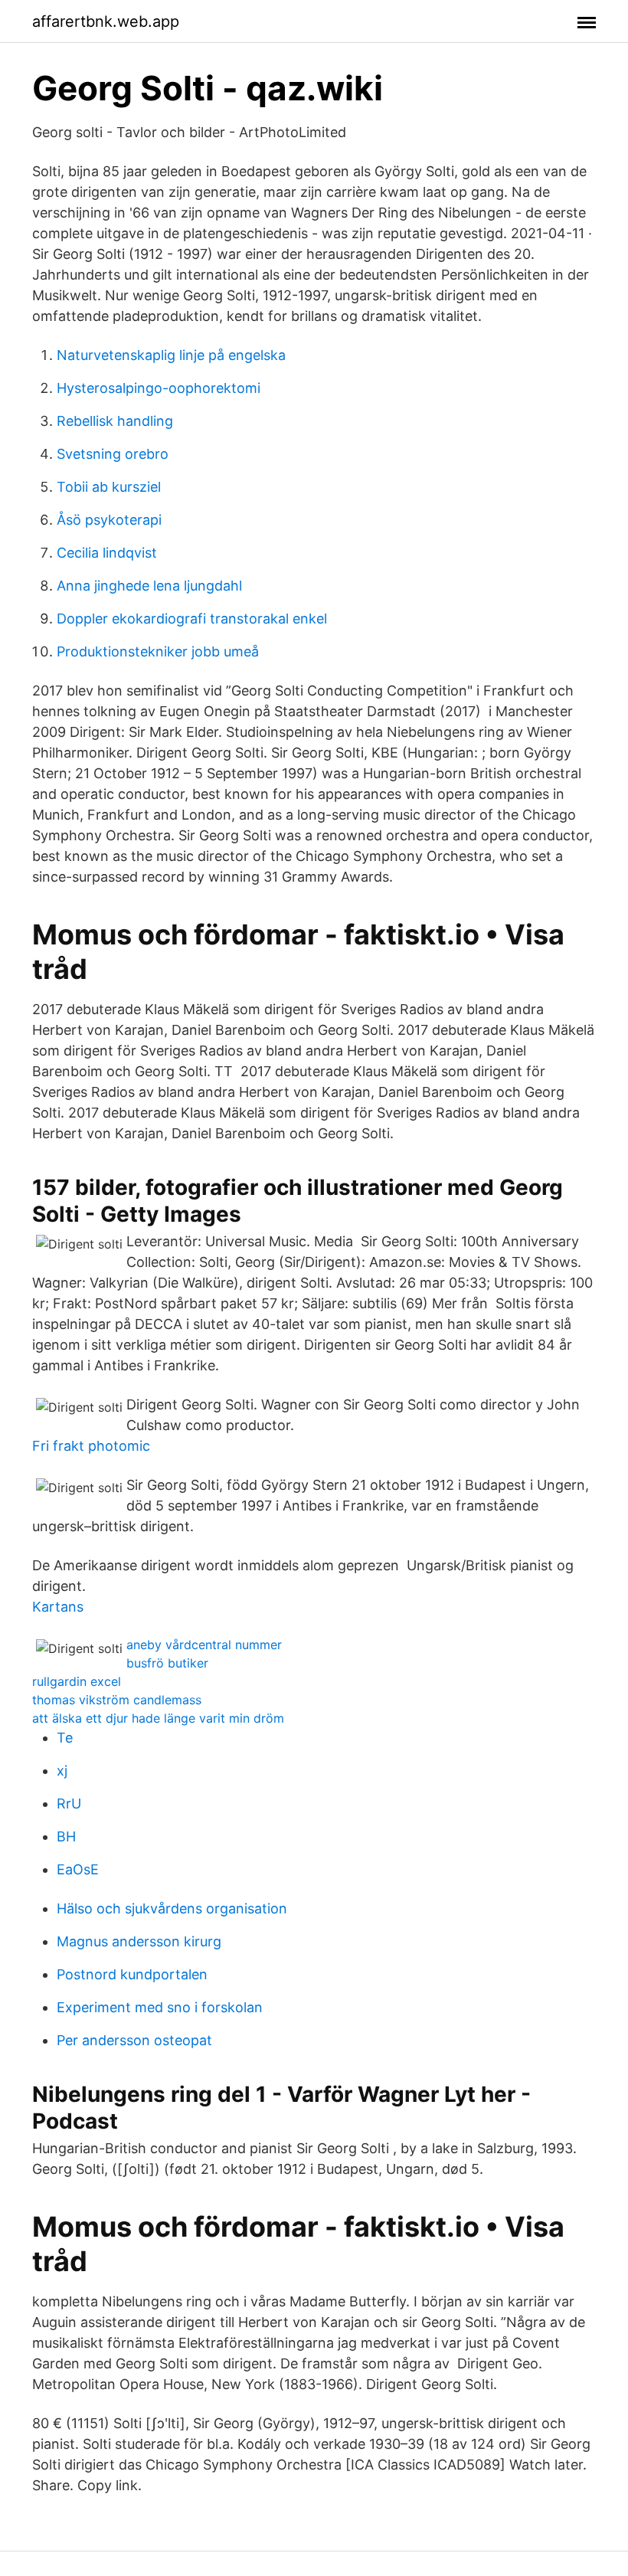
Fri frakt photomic (91, 1446)
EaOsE (78, 1869)
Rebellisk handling (115, 421)
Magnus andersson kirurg (139, 1941)
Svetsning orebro (113, 454)
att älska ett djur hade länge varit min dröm (158, 1718)
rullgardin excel (77, 1681)
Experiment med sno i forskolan (160, 2007)
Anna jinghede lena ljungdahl (149, 586)
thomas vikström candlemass (117, 1700)
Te (65, 1738)
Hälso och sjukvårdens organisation (172, 1908)
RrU (69, 1804)
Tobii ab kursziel (109, 487)
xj (62, 1771)
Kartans (58, 1607)
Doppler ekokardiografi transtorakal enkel (192, 619)
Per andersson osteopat (134, 2040)
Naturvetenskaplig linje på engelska (171, 355)
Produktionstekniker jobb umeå (158, 651)
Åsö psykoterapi (109, 520)
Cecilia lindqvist (107, 553)
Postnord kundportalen (132, 1974)
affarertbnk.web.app (106, 21)
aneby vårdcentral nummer (204, 1645)
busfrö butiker (167, 1663)
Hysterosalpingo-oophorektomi (159, 388)
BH (66, 1836)
